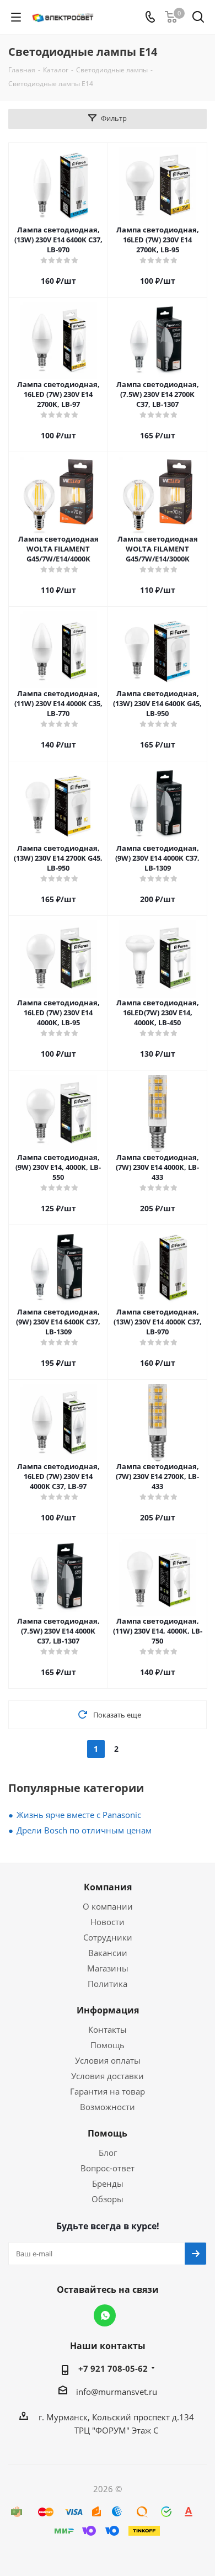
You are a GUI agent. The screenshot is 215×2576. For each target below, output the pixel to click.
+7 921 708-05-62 (113, 2368)
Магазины (108, 1968)
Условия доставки (108, 2076)
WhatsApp (105, 2315)
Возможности (108, 2107)
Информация (108, 2010)
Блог (108, 2153)
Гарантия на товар (108, 2091)
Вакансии (108, 1953)
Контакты (108, 2029)
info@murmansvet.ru (117, 2392)
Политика (108, 1984)
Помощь (108, 2045)
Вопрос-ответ (108, 2168)
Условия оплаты (108, 2060)
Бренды (108, 2183)
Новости (108, 1922)
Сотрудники (108, 1937)
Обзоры (108, 2199)
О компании (108, 1906)
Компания (108, 1887)
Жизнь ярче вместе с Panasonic (79, 1815)
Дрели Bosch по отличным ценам (84, 1830)
